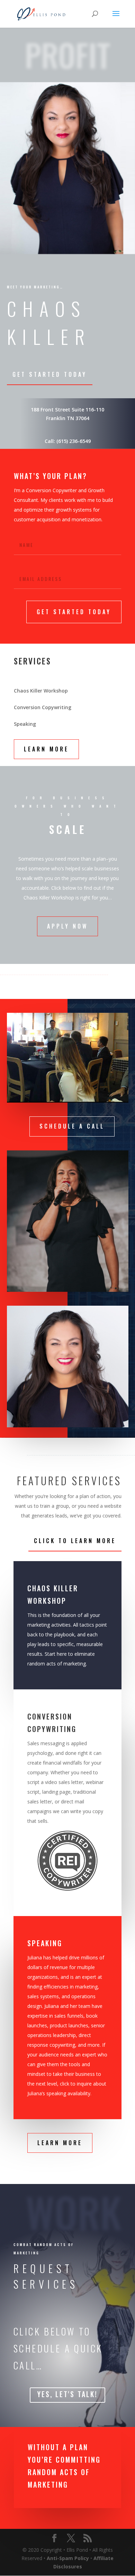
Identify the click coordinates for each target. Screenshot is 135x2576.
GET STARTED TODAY (74, 612)
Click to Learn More (75, 1541)
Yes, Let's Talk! (67, 2394)
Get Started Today (50, 374)
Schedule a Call (72, 1126)
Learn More (46, 749)
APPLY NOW (67, 926)
